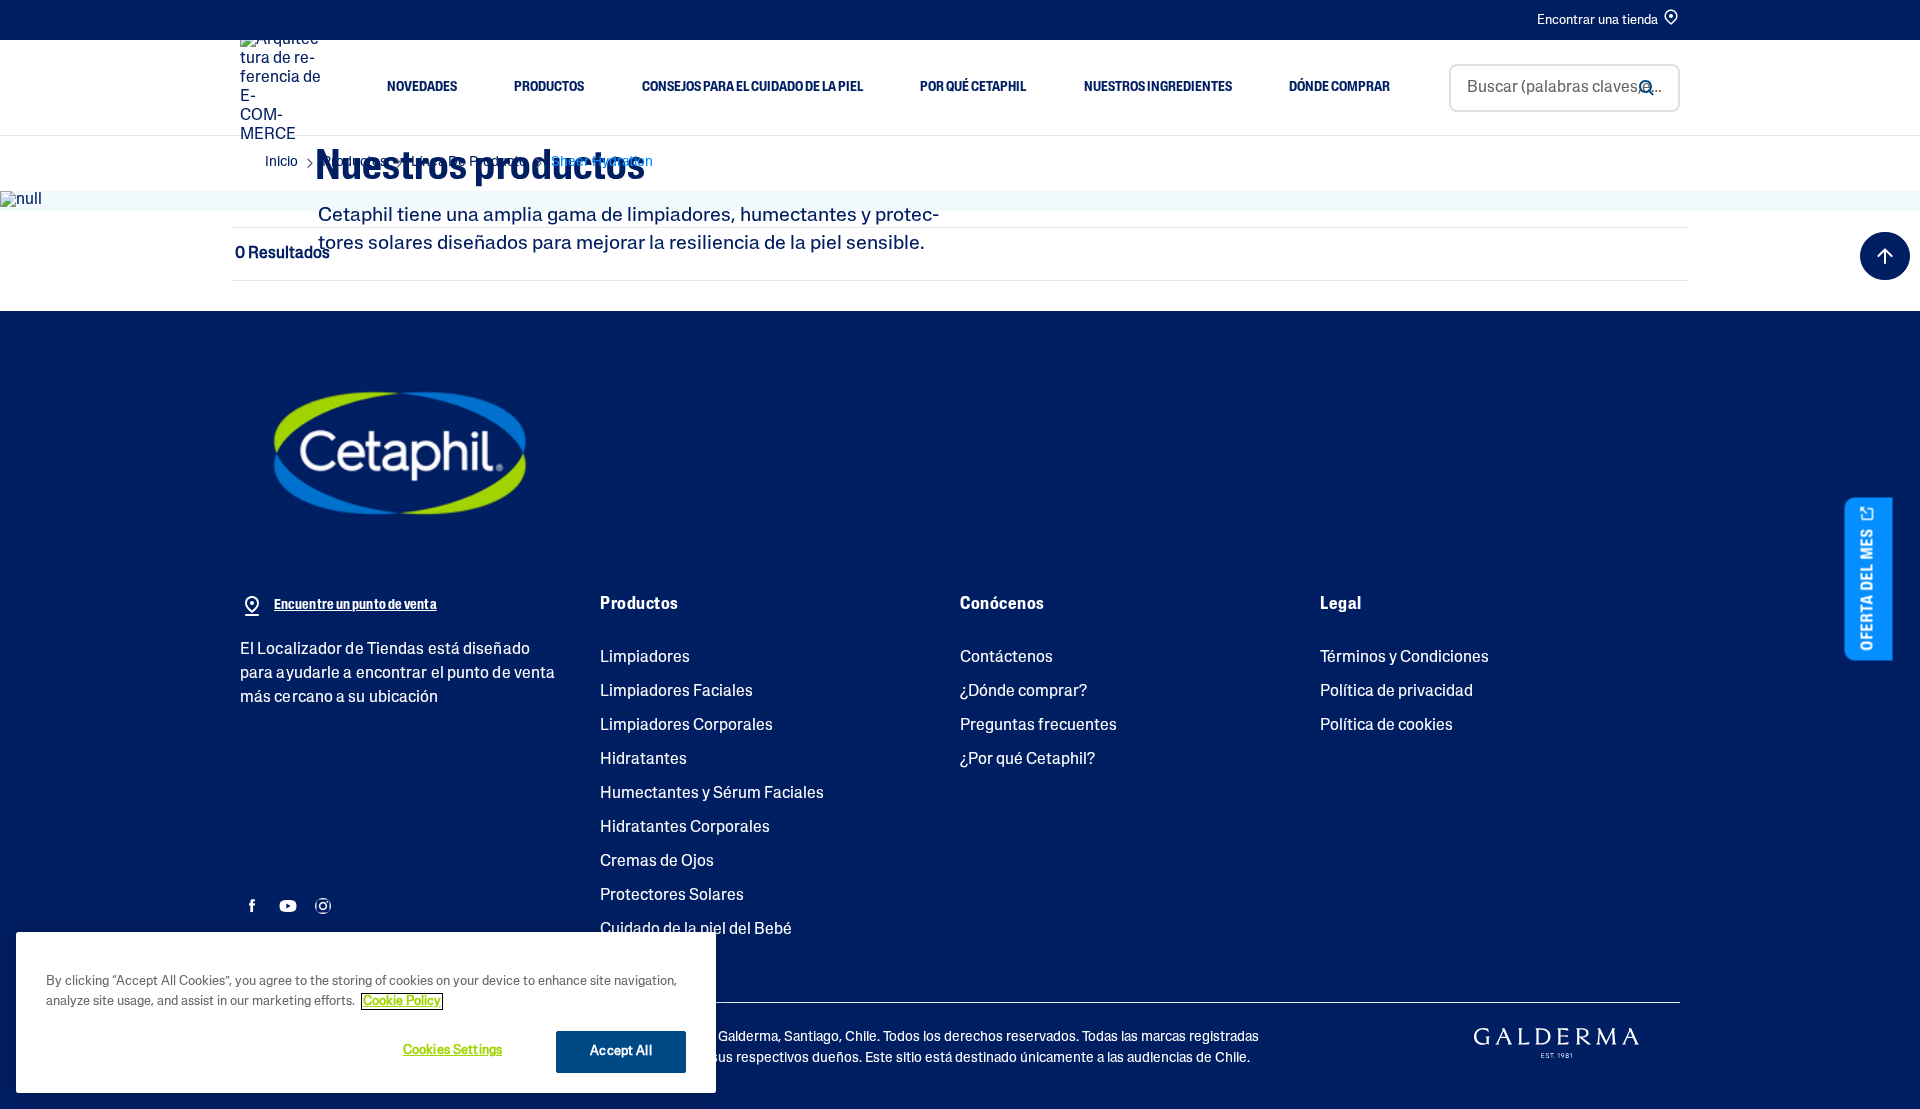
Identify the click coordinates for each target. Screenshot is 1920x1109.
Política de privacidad (1396, 692)
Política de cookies (1386, 726)
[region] (366, 1012)
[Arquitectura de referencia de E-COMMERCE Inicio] (284, 88)
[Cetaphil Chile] (400, 453)
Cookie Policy (402, 1001)
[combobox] (1564, 88)
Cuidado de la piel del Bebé (696, 930)
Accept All (620, 1051)
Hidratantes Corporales (685, 828)
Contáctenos (1006, 658)
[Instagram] (322, 907)
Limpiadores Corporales (686, 726)
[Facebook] (252, 907)
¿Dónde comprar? (1023, 692)
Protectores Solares (672, 896)
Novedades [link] (422, 87)
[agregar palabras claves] (1646, 88)
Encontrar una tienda (1597, 20)
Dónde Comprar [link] (1339, 87)
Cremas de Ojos (657, 862)
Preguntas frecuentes (1038, 726)
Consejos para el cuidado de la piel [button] (752, 87)
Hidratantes (643, 760)
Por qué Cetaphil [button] (973, 87)
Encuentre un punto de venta (355, 605)
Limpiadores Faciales (676, 692)
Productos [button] (549, 87)
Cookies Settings (452, 1050)
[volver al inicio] (1885, 256)
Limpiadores (645, 658)
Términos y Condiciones (1404, 658)
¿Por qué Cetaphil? (1027, 760)
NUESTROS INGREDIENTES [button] (1158, 87)
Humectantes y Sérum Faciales (712, 794)
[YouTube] (287, 907)
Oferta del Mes (1869, 587)
